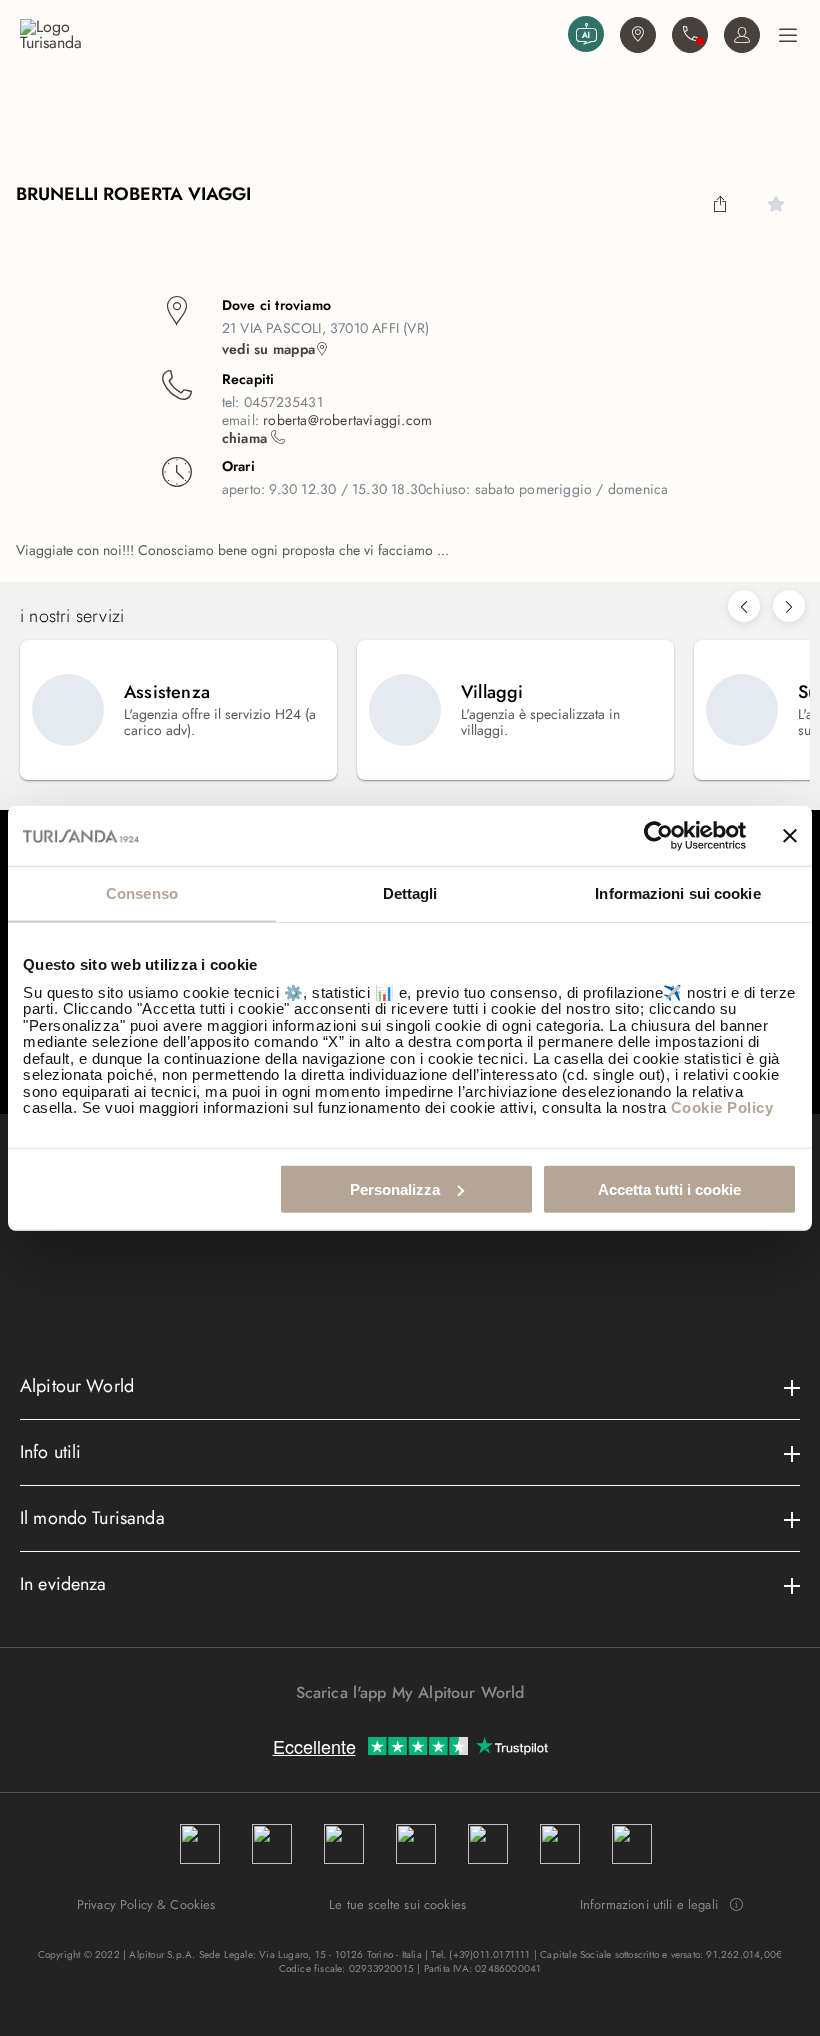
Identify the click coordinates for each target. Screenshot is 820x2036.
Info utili (51, 1452)
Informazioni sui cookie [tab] (677, 893)
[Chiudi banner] (790, 836)
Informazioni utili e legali (649, 1905)
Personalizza (395, 1188)
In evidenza (63, 1584)
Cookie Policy (722, 1107)
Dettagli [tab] (410, 893)
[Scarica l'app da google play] (400, 1728)
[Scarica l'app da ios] (420, 1728)
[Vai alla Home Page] (290, 35)
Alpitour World (77, 1386)
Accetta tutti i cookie (669, 1188)
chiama (246, 438)
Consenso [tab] (142, 893)
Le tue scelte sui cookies (397, 1904)
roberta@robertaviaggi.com (347, 420)
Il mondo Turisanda (92, 1518)
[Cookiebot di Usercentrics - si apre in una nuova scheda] (658, 836)
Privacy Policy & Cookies (146, 1904)
